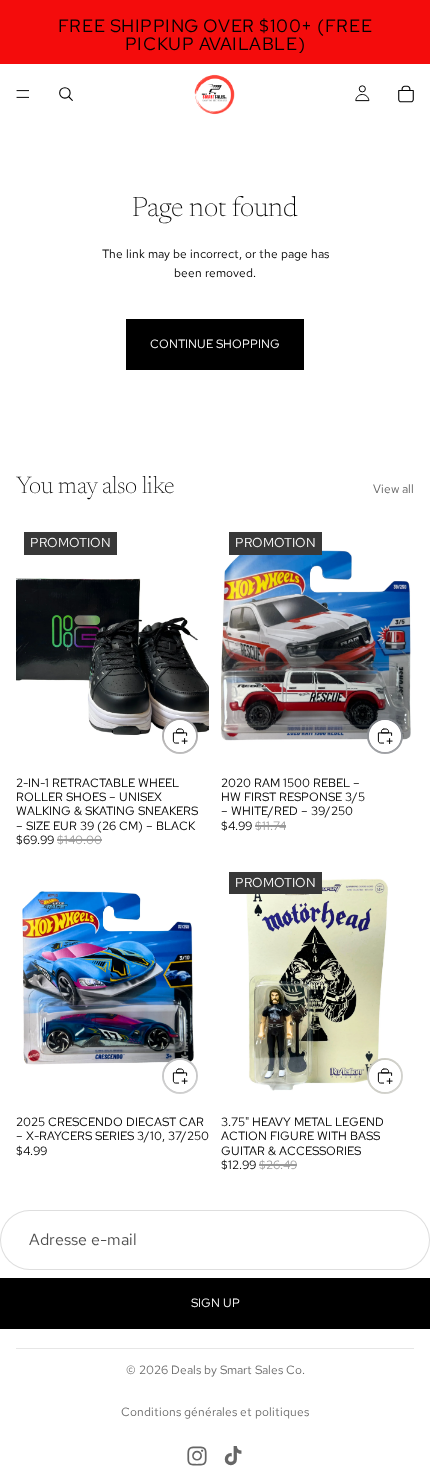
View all (393, 489)
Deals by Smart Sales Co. (238, 1370)
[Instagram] (197, 1456)
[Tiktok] (233, 1456)
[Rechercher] (66, 94)
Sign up (215, 1303)
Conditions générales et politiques (215, 1412)
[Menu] (23, 94)
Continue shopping (215, 344)
